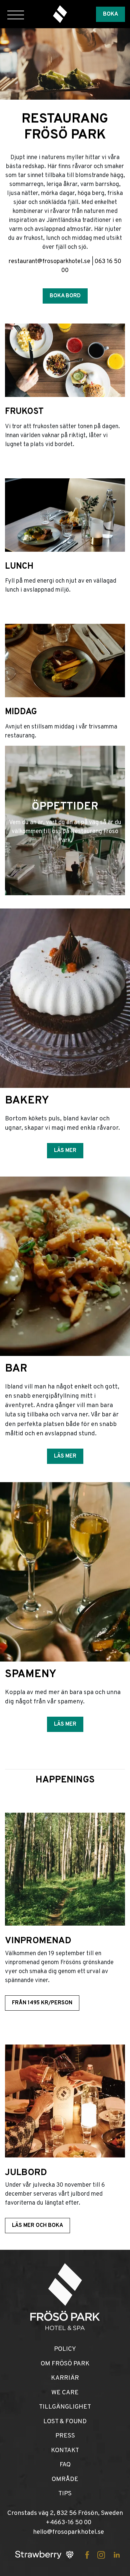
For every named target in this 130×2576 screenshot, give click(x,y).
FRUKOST (24, 412)
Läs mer (65, 1151)
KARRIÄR (65, 2378)
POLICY (65, 2349)
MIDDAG (21, 712)
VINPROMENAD (38, 1941)
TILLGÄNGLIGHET (65, 2407)
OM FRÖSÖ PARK (65, 2364)
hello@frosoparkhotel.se (68, 2532)
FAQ (65, 2465)
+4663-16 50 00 (68, 2523)
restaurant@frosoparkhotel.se (49, 262)
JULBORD (26, 2173)
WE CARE (65, 2393)
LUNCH (19, 567)
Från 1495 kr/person (42, 2003)
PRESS (65, 2436)
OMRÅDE (65, 2479)
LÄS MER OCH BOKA (37, 2226)
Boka (110, 14)
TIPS (65, 2494)
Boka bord (65, 296)
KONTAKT (65, 2450)
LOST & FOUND (65, 2422)
